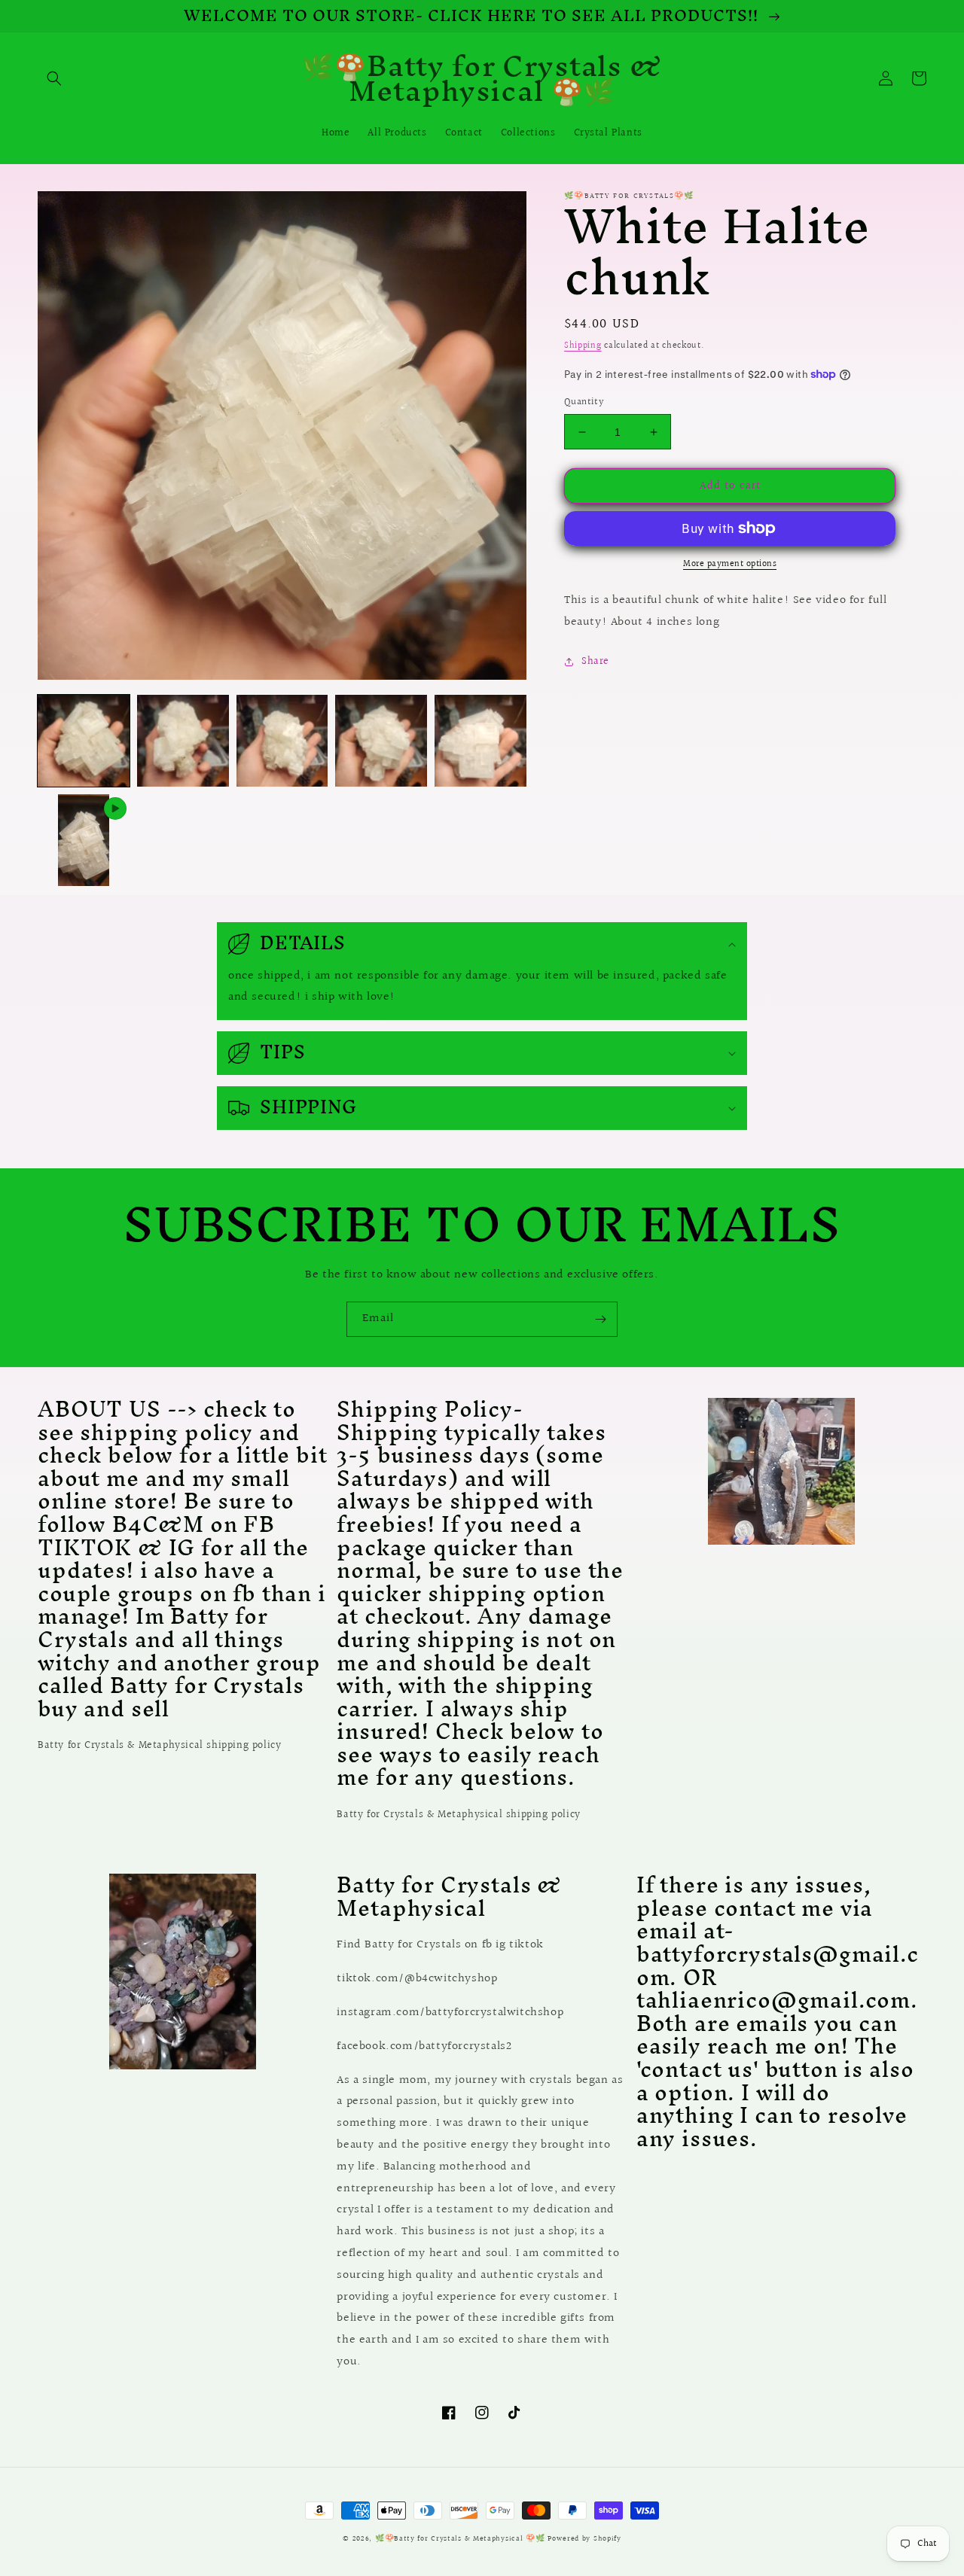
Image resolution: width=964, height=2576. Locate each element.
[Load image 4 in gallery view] (381, 741)
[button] (54, 78)
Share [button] (595, 662)
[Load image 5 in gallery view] (480, 741)
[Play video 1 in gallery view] (84, 840)
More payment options (730, 565)
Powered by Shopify (584, 2538)
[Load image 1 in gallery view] (84, 741)
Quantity (584, 402)
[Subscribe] (600, 1319)
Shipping (583, 346)
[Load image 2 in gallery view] (183, 741)
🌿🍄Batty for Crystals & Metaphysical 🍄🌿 (461, 2538)
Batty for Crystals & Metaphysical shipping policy (159, 1746)
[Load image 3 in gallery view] (282, 741)
